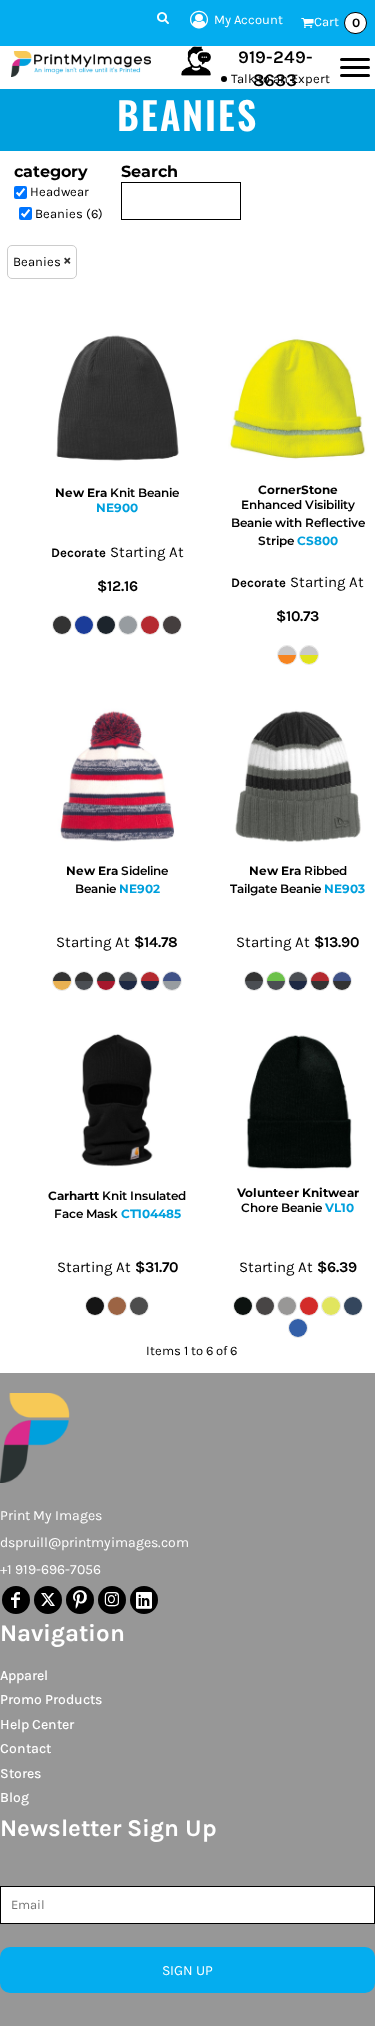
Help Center (37, 1724)
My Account (248, 19)
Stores (20, 1773)
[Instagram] (112, 1600)
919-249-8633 (275, 68)
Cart (337, 22)
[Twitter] (48, 1600)
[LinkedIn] (144, 1600)
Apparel (24, 1675)
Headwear (59, 191)
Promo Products (51, 1699)
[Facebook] (16, 1600)
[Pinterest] (80, 1600)
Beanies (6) (69, 213)
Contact (25, 1748)
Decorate (78, 552)
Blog (14, 1797)
